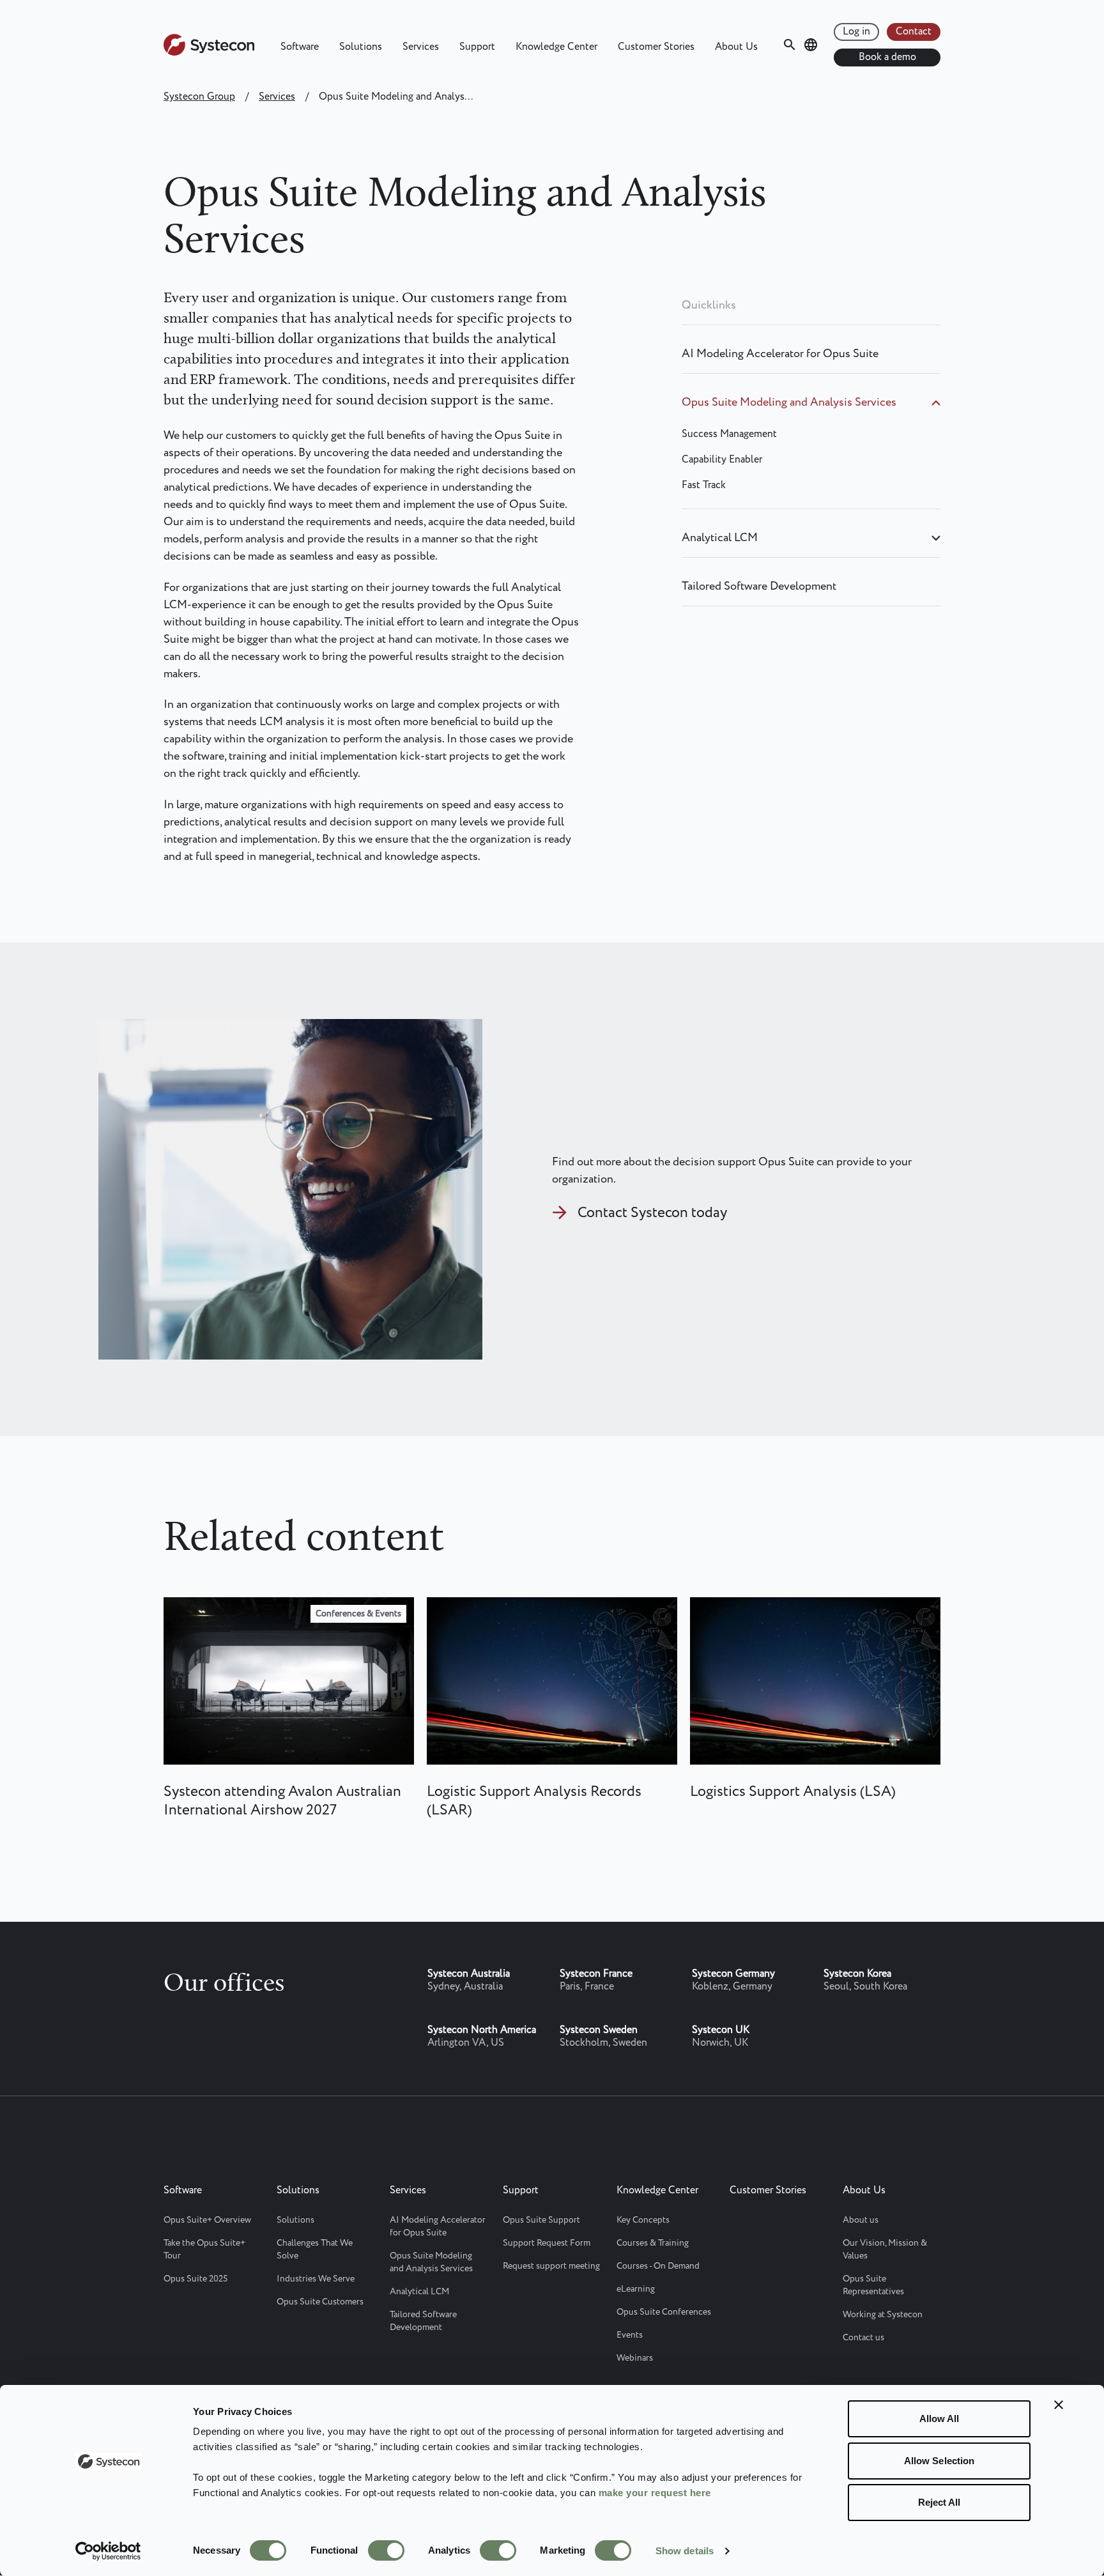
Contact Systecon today (652, 1213)
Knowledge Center (556, 47)
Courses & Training (653, 2243)
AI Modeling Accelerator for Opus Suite (780, 354)
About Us (736, 47)
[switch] (386, 2550)
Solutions (361, 47)
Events (630, 2335)
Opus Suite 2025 (195, 2279)
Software (300, 47)
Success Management (729, 434)
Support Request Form (547, 2243)
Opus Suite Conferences (664, 2312)
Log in (856, 32)
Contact (914, 32)
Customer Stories (656, 47)
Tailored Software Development (759, 586)
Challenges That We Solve (315, 2250)
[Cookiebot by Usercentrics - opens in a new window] (108, 2551)
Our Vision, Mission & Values (885, 2250)
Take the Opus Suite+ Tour (204, 2250)
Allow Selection (939, 2461)
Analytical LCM (720, 538)
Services (421, 47)
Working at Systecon (883, 2315)
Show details (685, 2551)
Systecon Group (199, 97)
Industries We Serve (316, 2279)
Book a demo (887, 57)
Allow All (939, 2419)
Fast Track (704, 485)
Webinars (635, 2358)
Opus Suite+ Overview (207, 2220)
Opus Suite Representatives (873, 2285)
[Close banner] (1059, 2405)
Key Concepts (643, 2220)
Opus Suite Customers (320, 2302)
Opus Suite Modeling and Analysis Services (789, 402)
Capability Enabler (722, 460)
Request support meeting (551, 2266)
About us (861, 2220)
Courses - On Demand (658, 2266)
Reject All (939, 2502)
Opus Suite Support (541, 2220)
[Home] (209, 53)
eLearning (636, 2289)
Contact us (863, 2338)
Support (477, 47)
